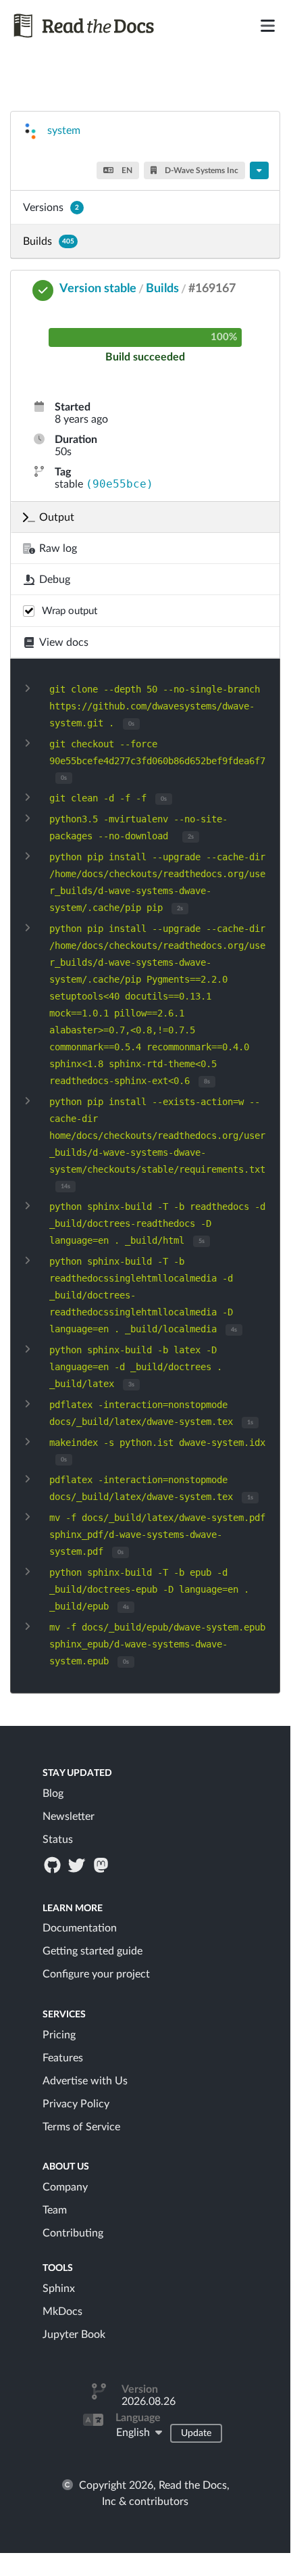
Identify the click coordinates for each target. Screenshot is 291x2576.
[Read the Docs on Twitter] (78, 1865)
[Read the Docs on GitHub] (53, 1865)
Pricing (59, 2035)
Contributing (73, 2233)
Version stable (98, 289)
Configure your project (96, 1974)
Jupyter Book (74, 2335)
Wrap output (70, 611)
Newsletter (69, 1817)
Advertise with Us (85, 2081)
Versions (51, 208)
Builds (49, 241)
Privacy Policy (76, 2104)
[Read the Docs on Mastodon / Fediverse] (103, 1865)
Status (58, 1840)
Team (55, 2210)
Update (196, 2433)
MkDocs (62, 2312)
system (64, 131)
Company (65, 2187)
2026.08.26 (149, 2402)
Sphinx (59, 2289)
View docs (64, 642)
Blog (53, 1794)
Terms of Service (81, 2127)
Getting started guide (92, 1951)
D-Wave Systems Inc (201, 170)
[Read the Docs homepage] (100, 26)
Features (63, 2058)
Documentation (80, 1928)
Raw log (58, 548)
